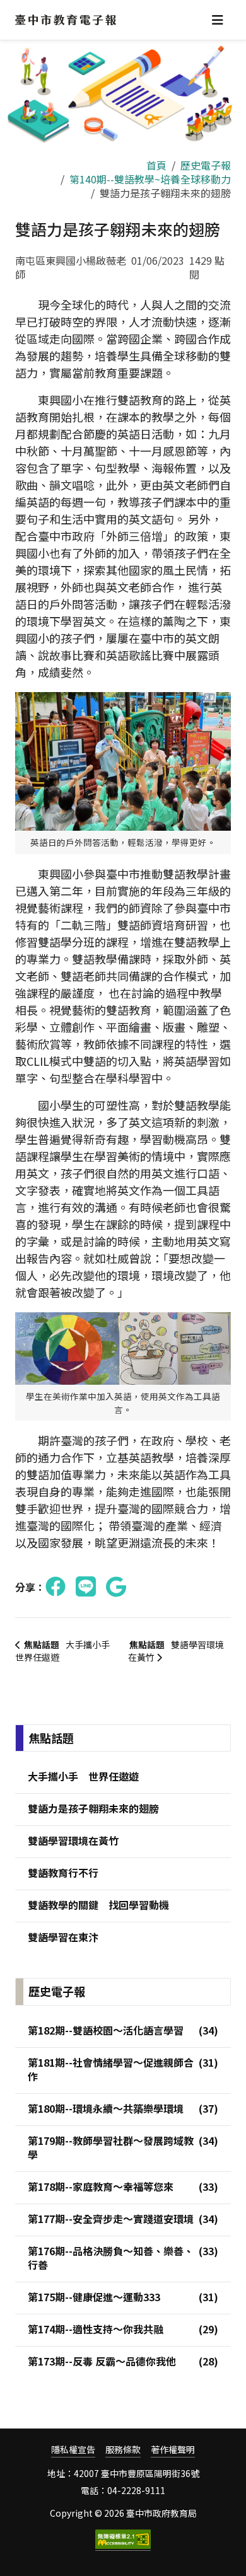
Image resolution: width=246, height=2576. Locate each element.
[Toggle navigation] (218, 20)
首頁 (156, 165)
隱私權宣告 (73, 2450)
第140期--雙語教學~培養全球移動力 (150, 179)
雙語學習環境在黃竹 (176, 1651)
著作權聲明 (173, 2450)
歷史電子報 (206, 165)
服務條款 (123, 2450)
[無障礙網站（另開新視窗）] (123, 2540)
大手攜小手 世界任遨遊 (67, 1651)
